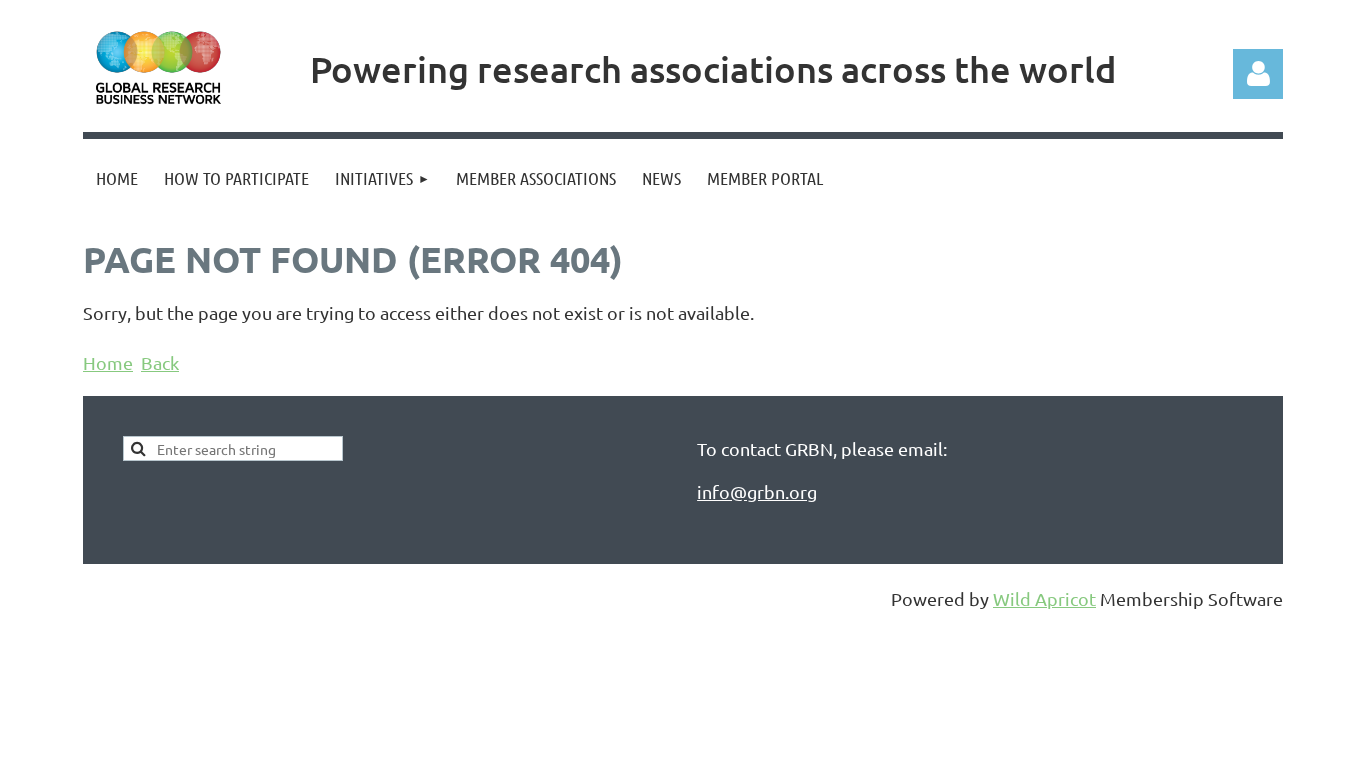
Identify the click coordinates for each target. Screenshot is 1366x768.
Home (108, 362)
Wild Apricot (1044, 598)
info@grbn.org (757, 491)
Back (160, 362)
